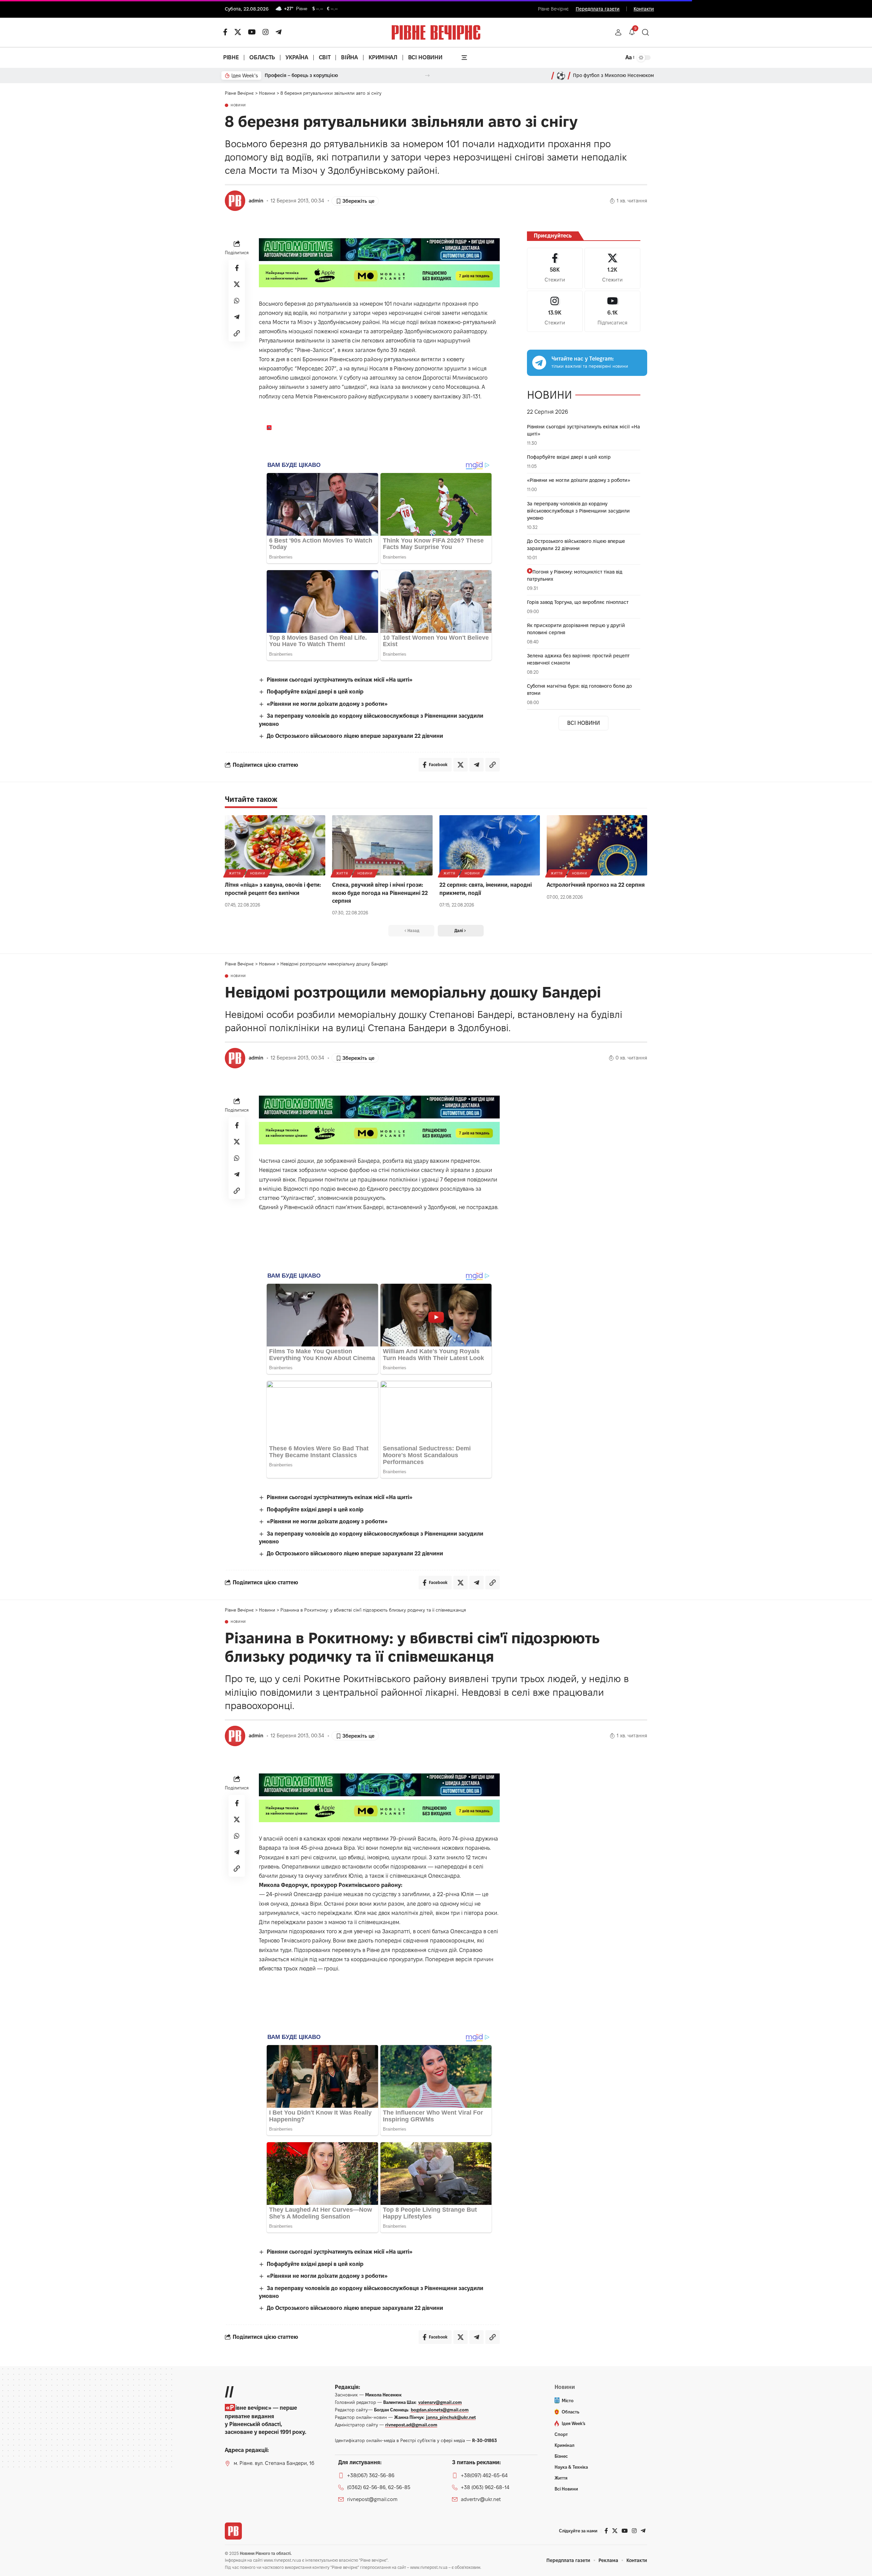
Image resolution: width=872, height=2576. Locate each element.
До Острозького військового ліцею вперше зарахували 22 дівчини (355, 736)
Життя (235, 873)
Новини (238, 105)
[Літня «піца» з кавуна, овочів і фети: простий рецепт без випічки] (275, 845)
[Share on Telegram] (237, 317)
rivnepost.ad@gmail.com (411, 2425)
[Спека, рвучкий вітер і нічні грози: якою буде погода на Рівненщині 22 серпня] (382, 845)
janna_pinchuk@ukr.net (451, 2417)
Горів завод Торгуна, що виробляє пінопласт (578, 602)
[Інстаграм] (266, 32)
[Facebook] (555, 268)
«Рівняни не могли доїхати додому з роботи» (327, 704)
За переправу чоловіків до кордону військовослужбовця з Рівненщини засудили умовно (578, 511)
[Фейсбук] (225, 32)
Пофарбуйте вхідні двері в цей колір (315, 692)
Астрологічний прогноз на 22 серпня (596, 885)
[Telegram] (279, 32)
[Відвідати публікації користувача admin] (235, 201)
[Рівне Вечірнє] (233, 2531)
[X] (238, 32)
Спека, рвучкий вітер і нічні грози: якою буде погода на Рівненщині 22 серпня (380, 893)
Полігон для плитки (287, 75)
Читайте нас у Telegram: (583, 359)
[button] (618, 32)
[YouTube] (252, 32)
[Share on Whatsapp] (237, 301)
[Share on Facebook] (237, 268)
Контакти (644, 9)
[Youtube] (612, 311)
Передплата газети (598, 9)
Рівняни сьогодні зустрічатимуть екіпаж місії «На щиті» (340, 680)
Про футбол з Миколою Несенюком (613, 75)
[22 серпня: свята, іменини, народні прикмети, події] (490, 845)
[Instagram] (555, 311)
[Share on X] (237, 284)
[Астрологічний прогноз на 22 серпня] (597, 845)
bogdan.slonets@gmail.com (440, 2410)
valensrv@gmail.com (440, 2402)
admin (256, 201)
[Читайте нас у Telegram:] (539, 363)
